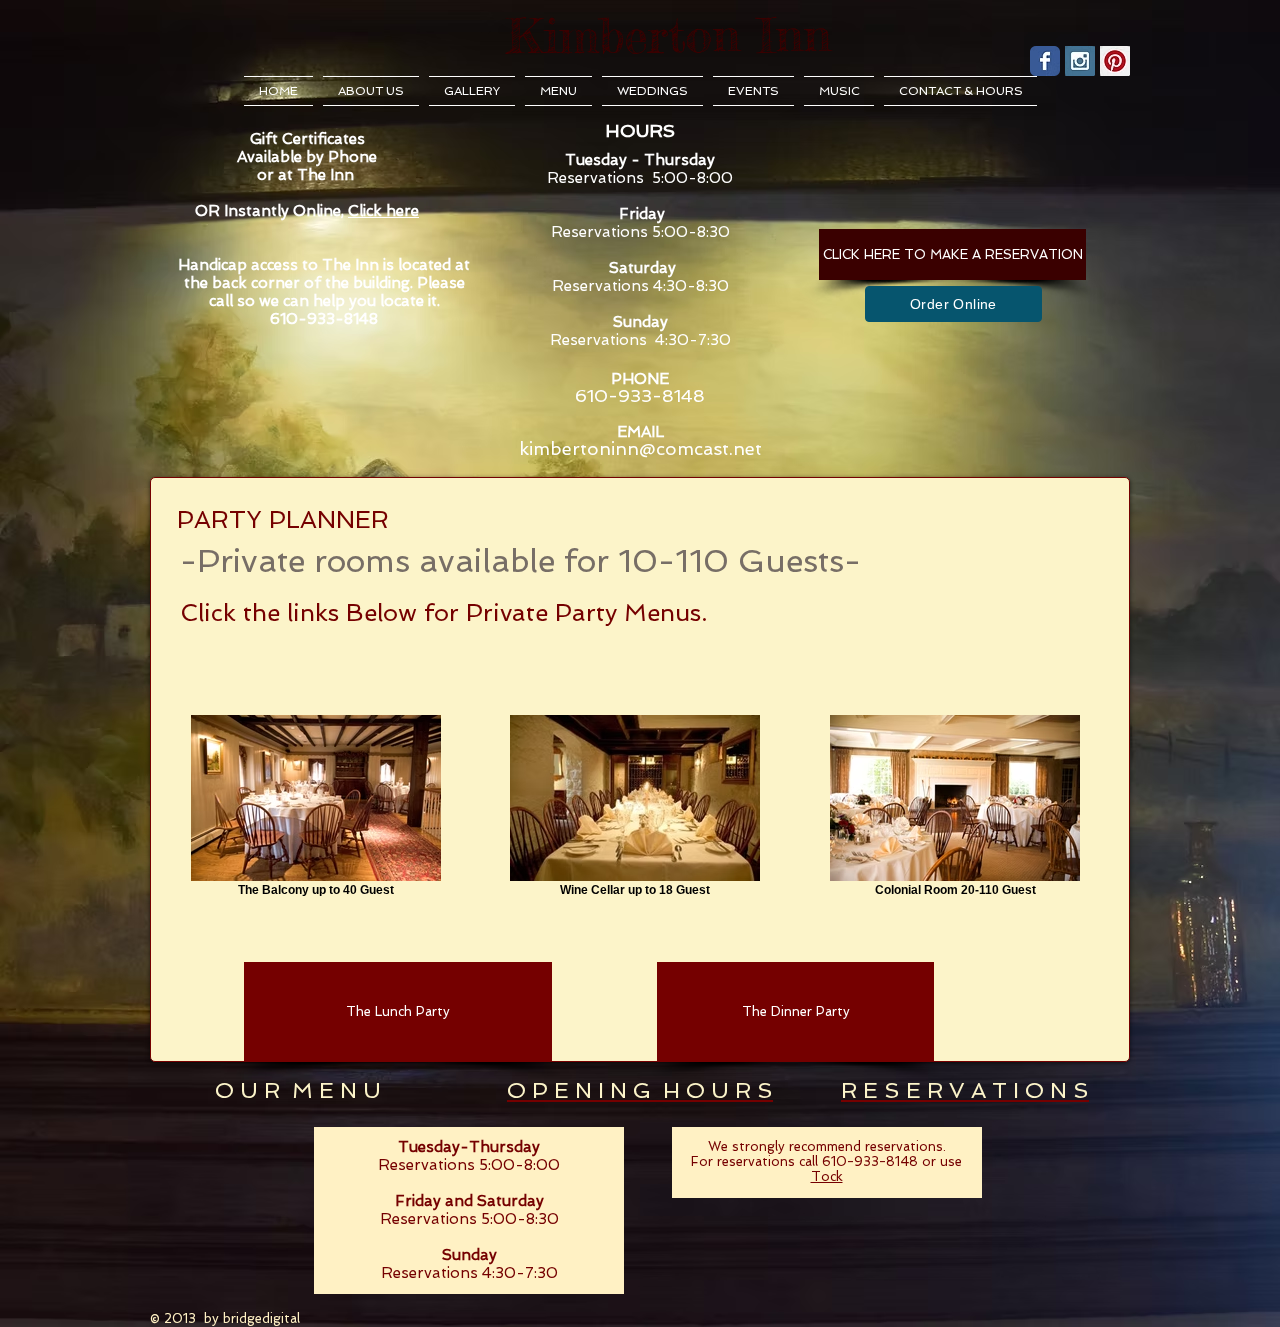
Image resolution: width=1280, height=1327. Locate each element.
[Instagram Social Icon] (1080, 61)
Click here (383, 211)
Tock (827, 1176)
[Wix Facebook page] (1045, 61)
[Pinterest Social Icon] (1115, 61)
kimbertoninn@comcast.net (640, 448)
